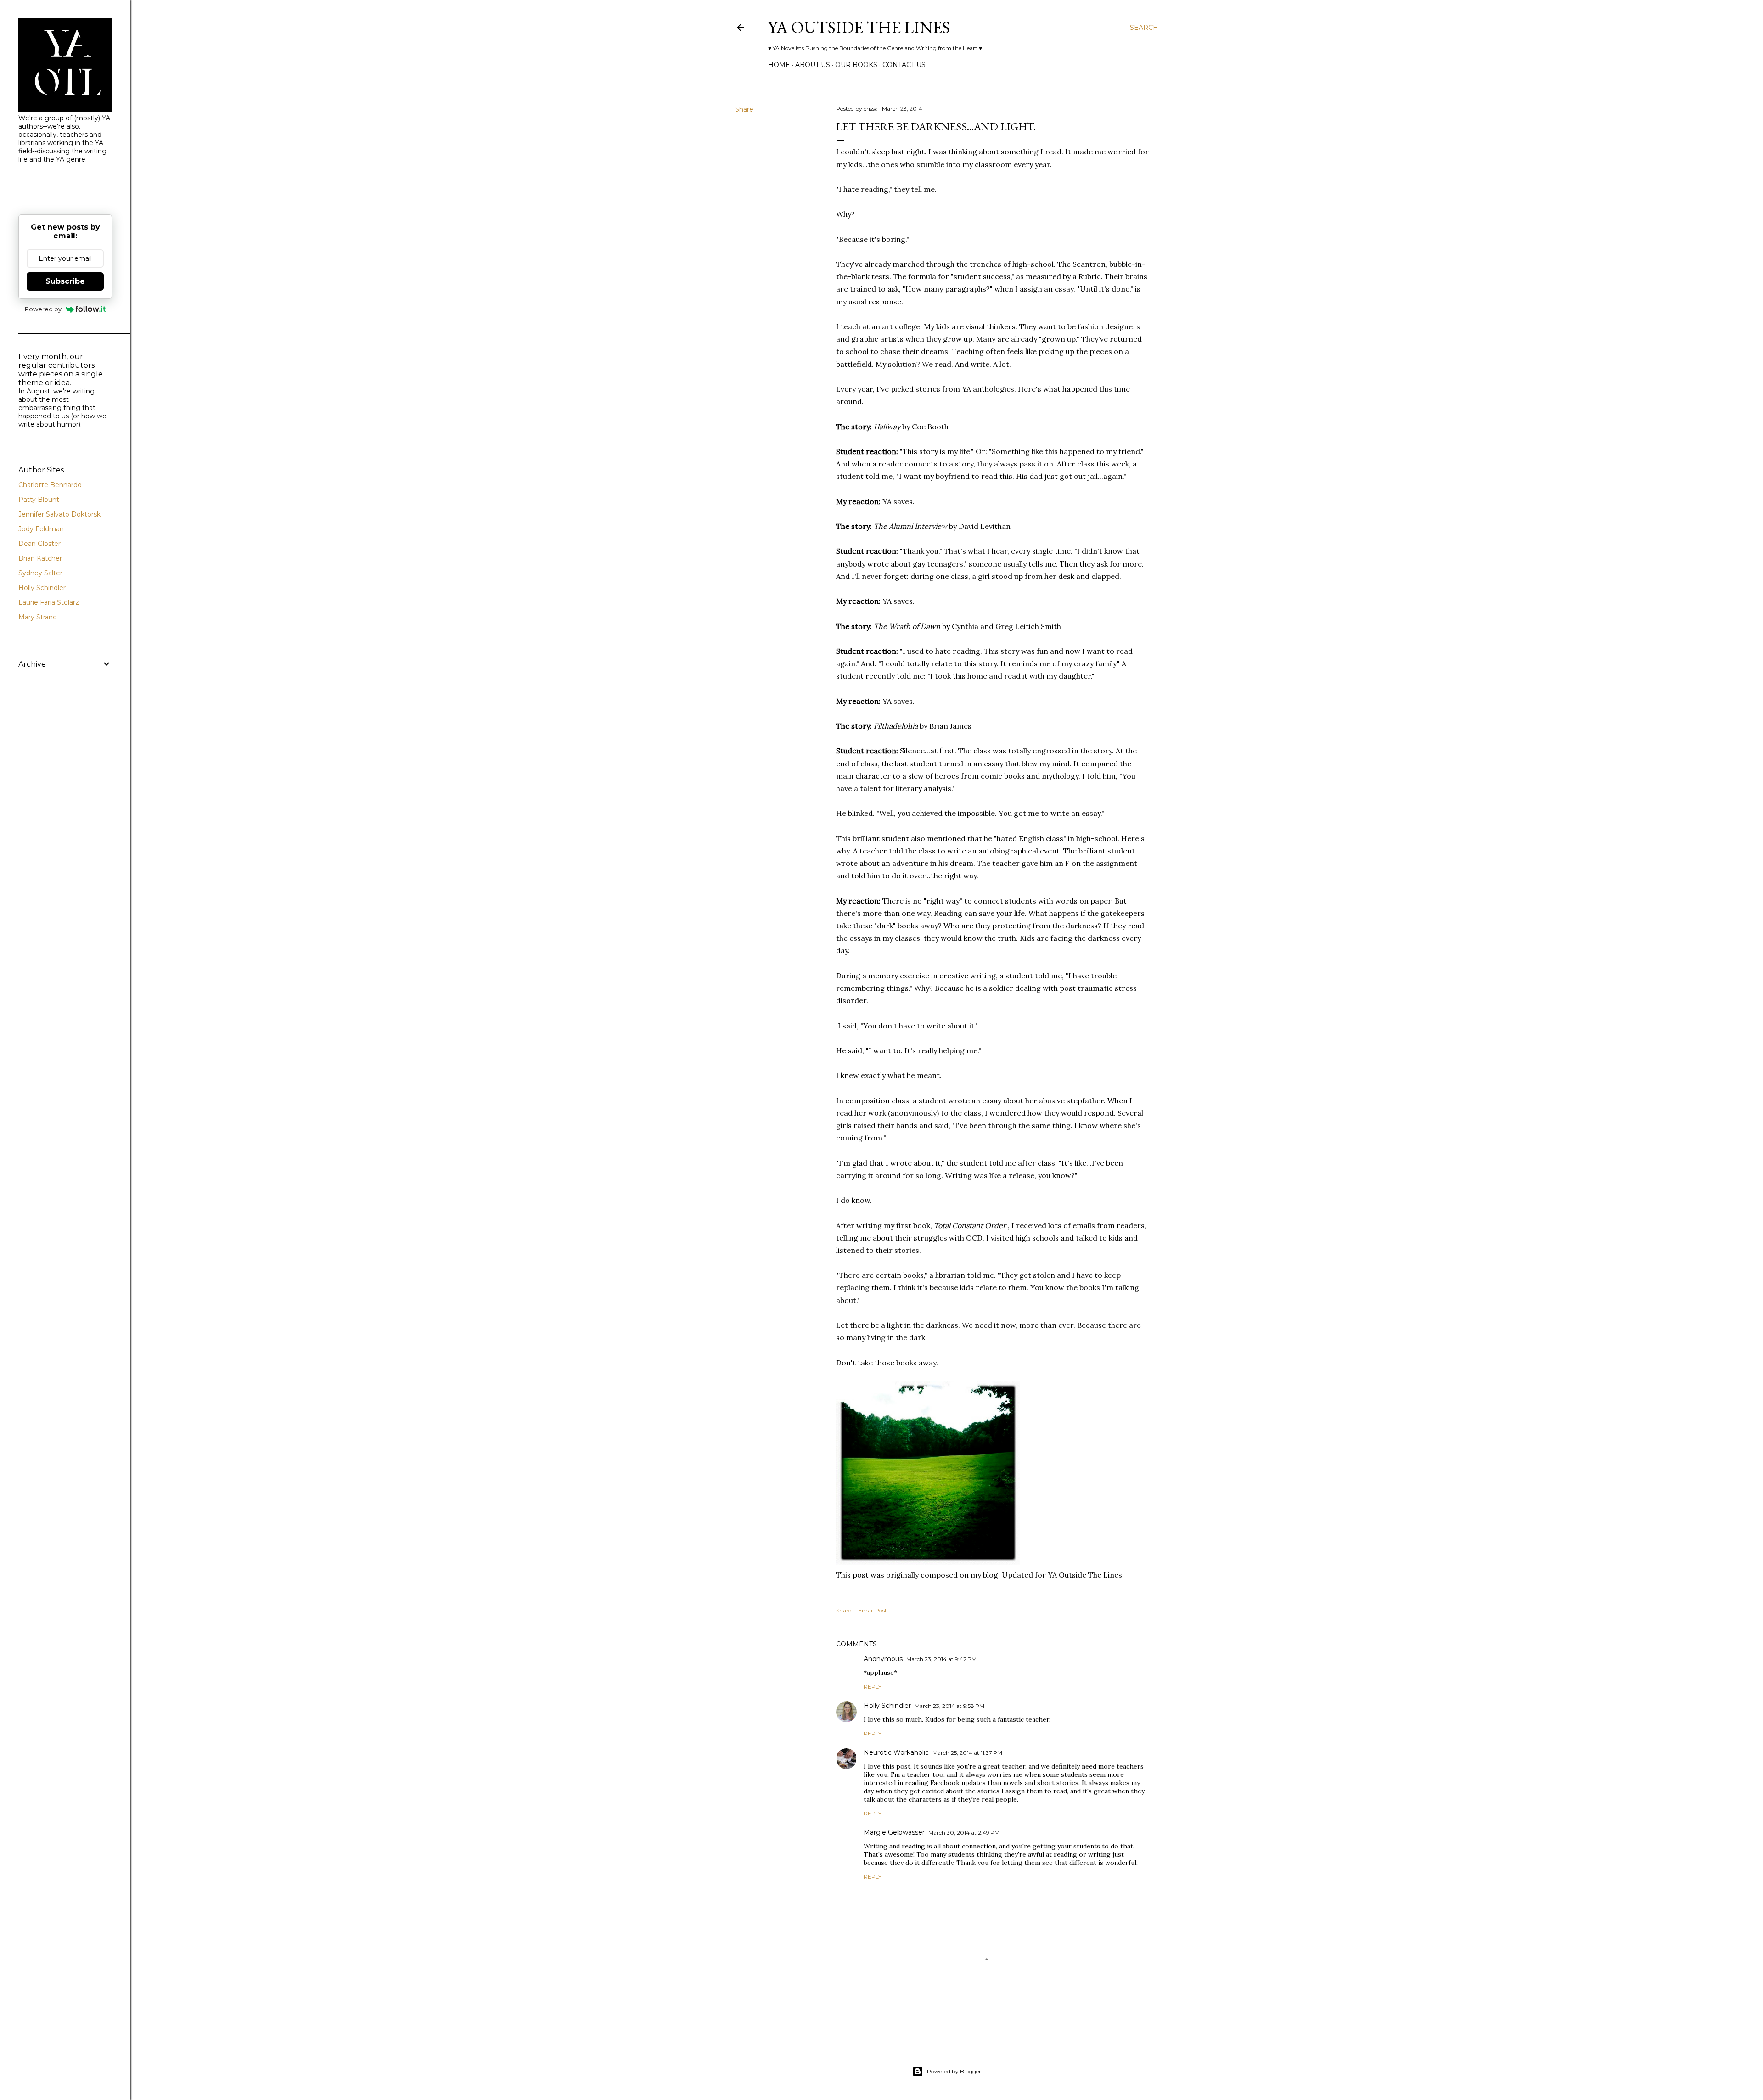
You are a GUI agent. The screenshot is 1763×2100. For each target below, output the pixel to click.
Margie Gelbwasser (894, 1832)
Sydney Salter (40, 573)
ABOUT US (813, 65)
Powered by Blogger (954, 2071)
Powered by (43, 309)
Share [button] (744, 109)
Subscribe (65, 281)
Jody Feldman (41, 529)
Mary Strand (38, 617)
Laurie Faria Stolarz (49, 602)
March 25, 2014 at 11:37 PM (967, 1753)
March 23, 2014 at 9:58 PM (949, 1706)
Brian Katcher (40, 558)
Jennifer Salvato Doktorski (60, 514)
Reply (873, 1687)
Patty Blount (39, 500)
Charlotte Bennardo (50, 485)
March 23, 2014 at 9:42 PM (941, 1659)
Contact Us (904, 65)
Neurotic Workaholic (896, 1752)
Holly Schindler (887, 1706)
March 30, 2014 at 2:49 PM (964, 1833)
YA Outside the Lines (859, 27)
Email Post (873, 1610)
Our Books (856, 65)
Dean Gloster (39, 544)
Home (779, 65)
